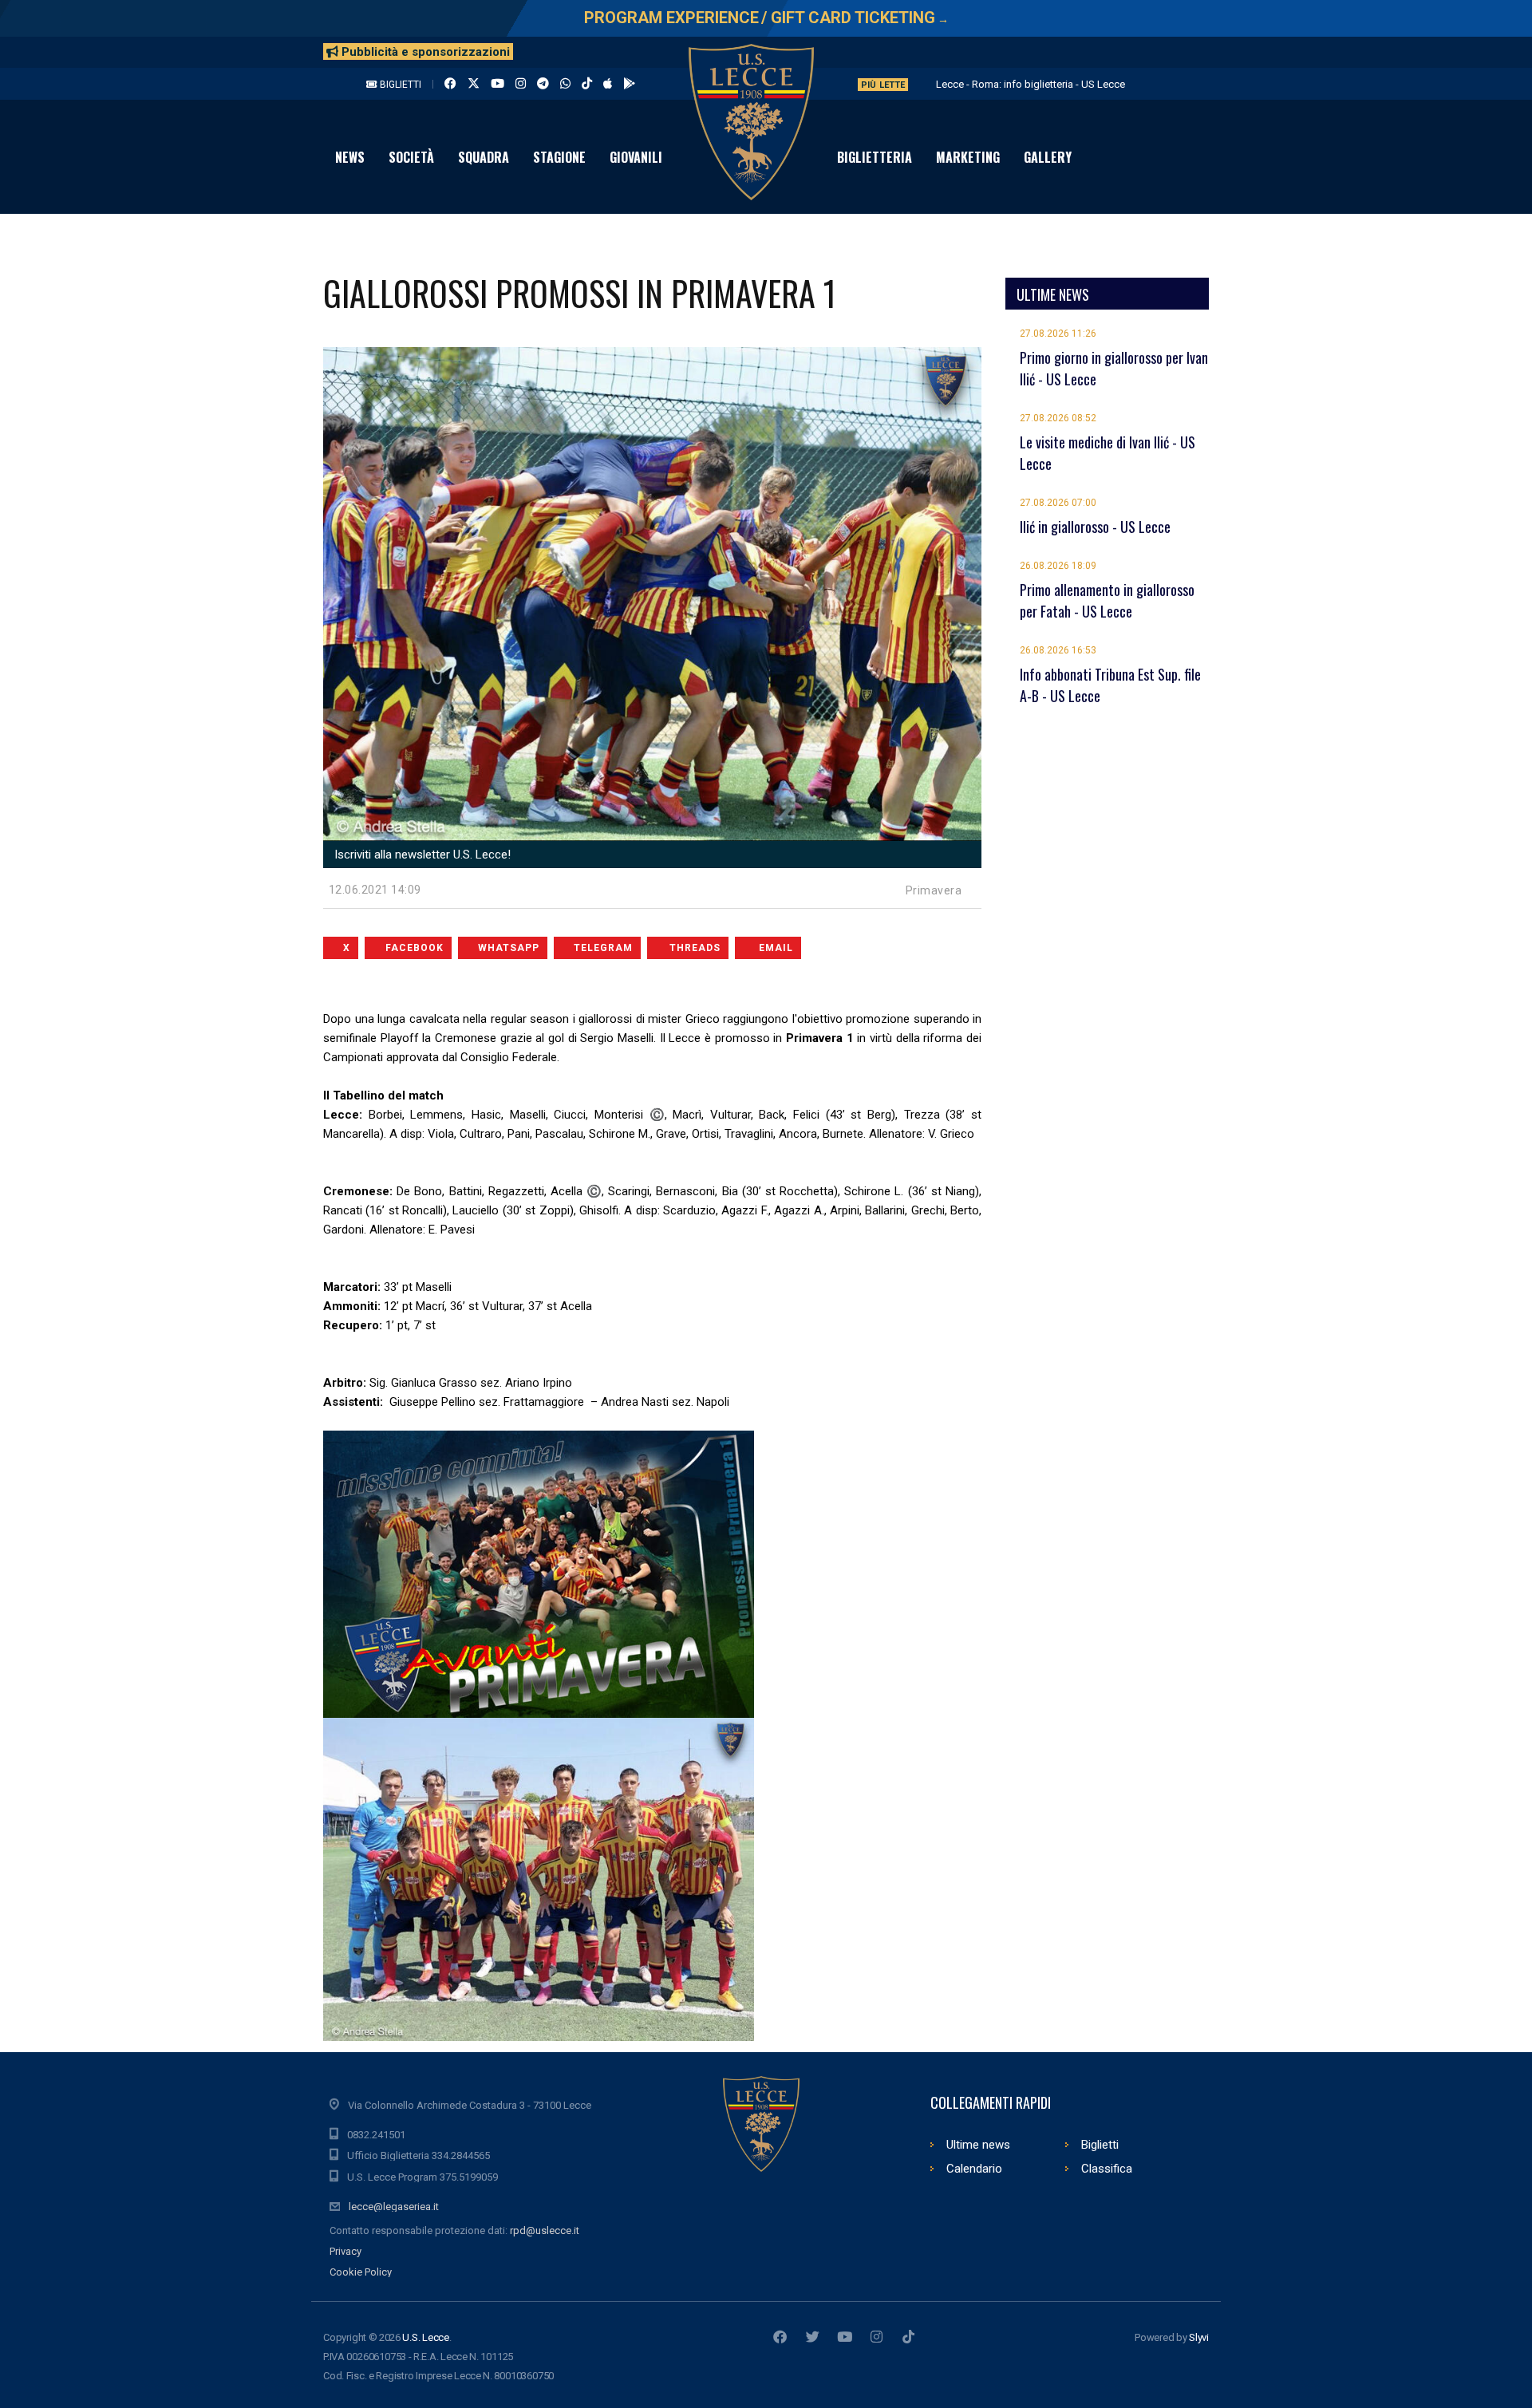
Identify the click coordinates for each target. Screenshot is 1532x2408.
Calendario (974, 2169)
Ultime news (978, 2145)
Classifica (1107, 2169)
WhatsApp (509, 948)
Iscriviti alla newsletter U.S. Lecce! (421, 855)
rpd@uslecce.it (545, 2230)
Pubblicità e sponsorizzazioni (424, 52)
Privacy (345, 2251)
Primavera (934, 890)
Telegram (603, 948)
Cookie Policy (361, 2272)
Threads (695, 948)
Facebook (415, 948)
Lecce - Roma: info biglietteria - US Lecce (1031, 84)
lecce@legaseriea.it (394, 2207)
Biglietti (399, 85)
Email (776, 948)
